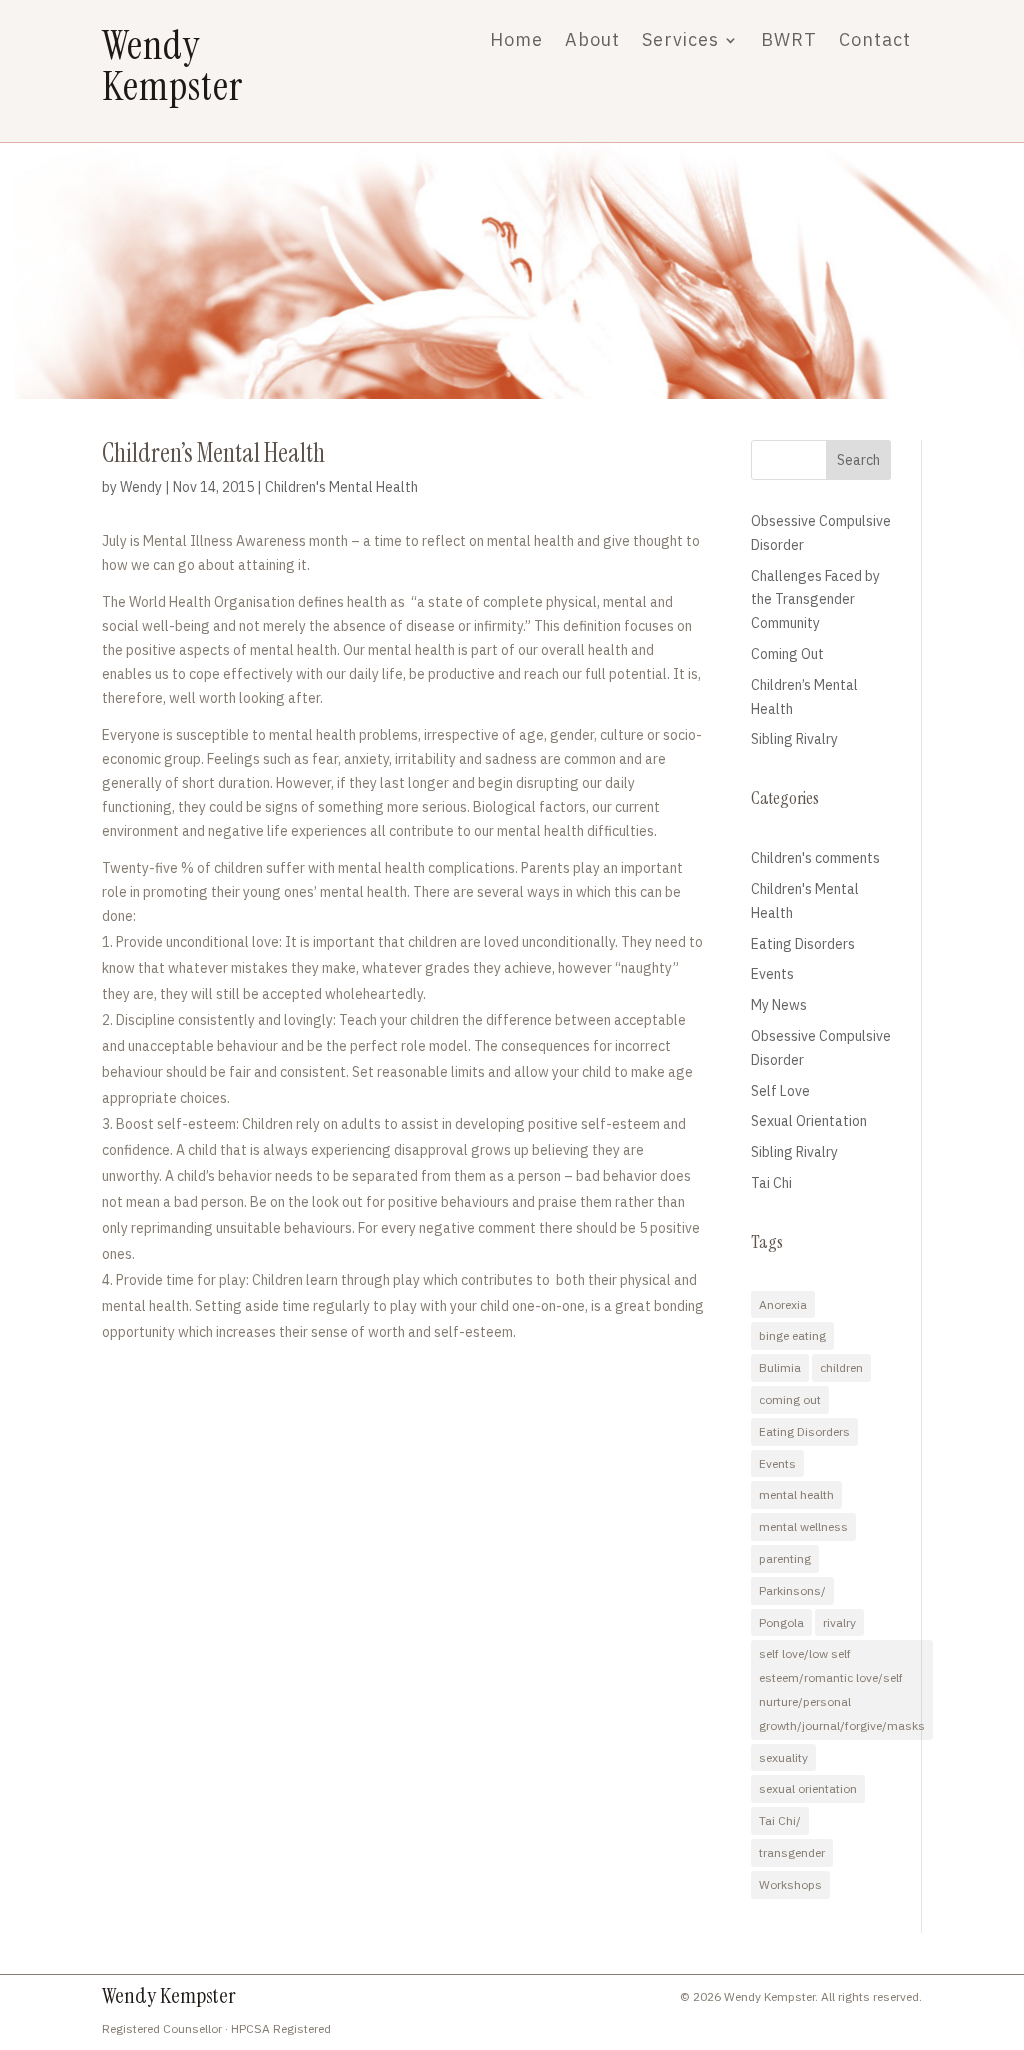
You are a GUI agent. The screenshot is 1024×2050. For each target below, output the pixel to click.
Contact (875, 42)
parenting (785, 1558)
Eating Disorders (803, 944)
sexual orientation (808, 1788)
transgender (792, 1852)
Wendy (141, 487)
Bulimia (780, 1367)
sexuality (783, 1757)
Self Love (780, 1091)
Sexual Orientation (809, 1121)
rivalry (839, 1622)
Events (772, 974)
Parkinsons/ (792, 1590)
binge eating (792, 1335)
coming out (790, 1399)
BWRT (789, 42)
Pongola (781, 1622)
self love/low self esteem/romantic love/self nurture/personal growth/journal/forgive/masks (842, 1689)
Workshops (790, 1884)
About (592, 42)
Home (516, 42)
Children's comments (815, 858)
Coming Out (787, 654)
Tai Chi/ (780, 1820)
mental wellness (803, 1526)
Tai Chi (771, 1183)
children (841, 1367)
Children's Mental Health (341, 487)
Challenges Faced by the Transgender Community (815, 600)
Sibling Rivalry (794, 739)
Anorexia (783, 1304)
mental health (796, 1494)
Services (680, 42)
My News (779, 1005)
